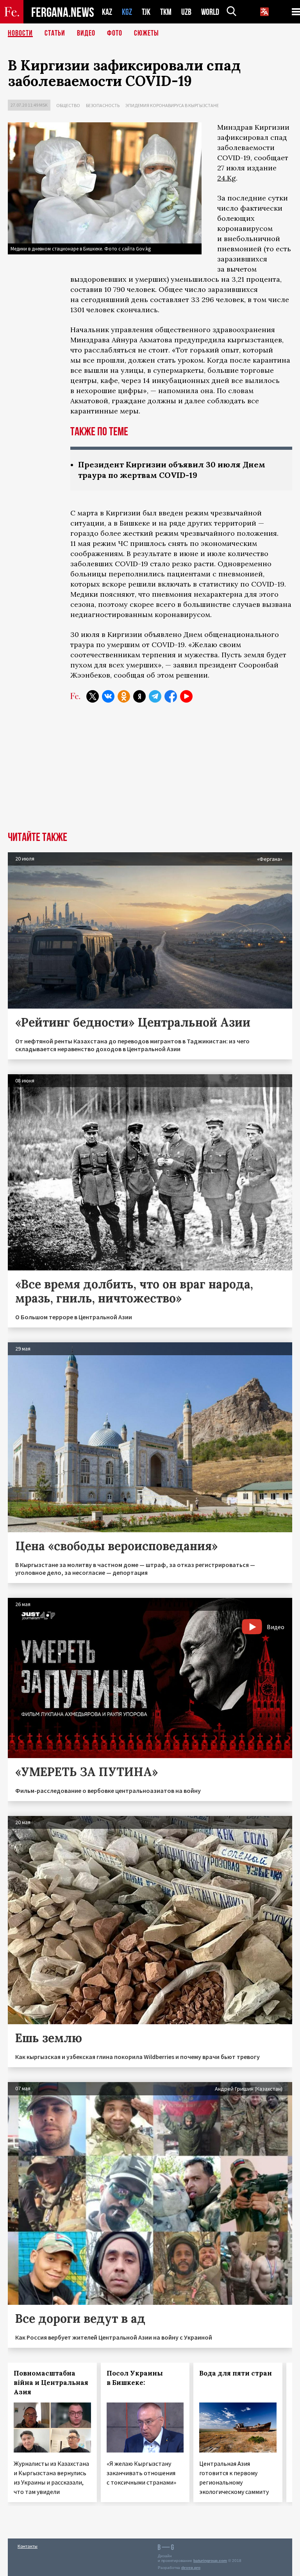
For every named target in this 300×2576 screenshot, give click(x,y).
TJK (146, 12)
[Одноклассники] (124, 696)
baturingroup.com (210, 2561)
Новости (20, 33)
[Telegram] (155, 696)
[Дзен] (139, 696)
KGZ (127, 12)
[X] (93, 696)
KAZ (107, 12)
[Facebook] (171, 696)
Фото (115, 33)
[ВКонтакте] (108, 696)
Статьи (55, 33)
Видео (86, 33)
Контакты (28, 2546)
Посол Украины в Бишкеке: (135, 2378)
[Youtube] (186, 696)
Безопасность (103, 105)
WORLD (210, 12)
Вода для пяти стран (236, 2373)
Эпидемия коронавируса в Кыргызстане (172, 105)
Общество (68, 105)
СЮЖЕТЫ (146, 33)
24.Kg (227, 178)
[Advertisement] (150, 773)
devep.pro (191, 2568)
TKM (166, 12)
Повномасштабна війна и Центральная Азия (51, 2383)
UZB (186, 12)
